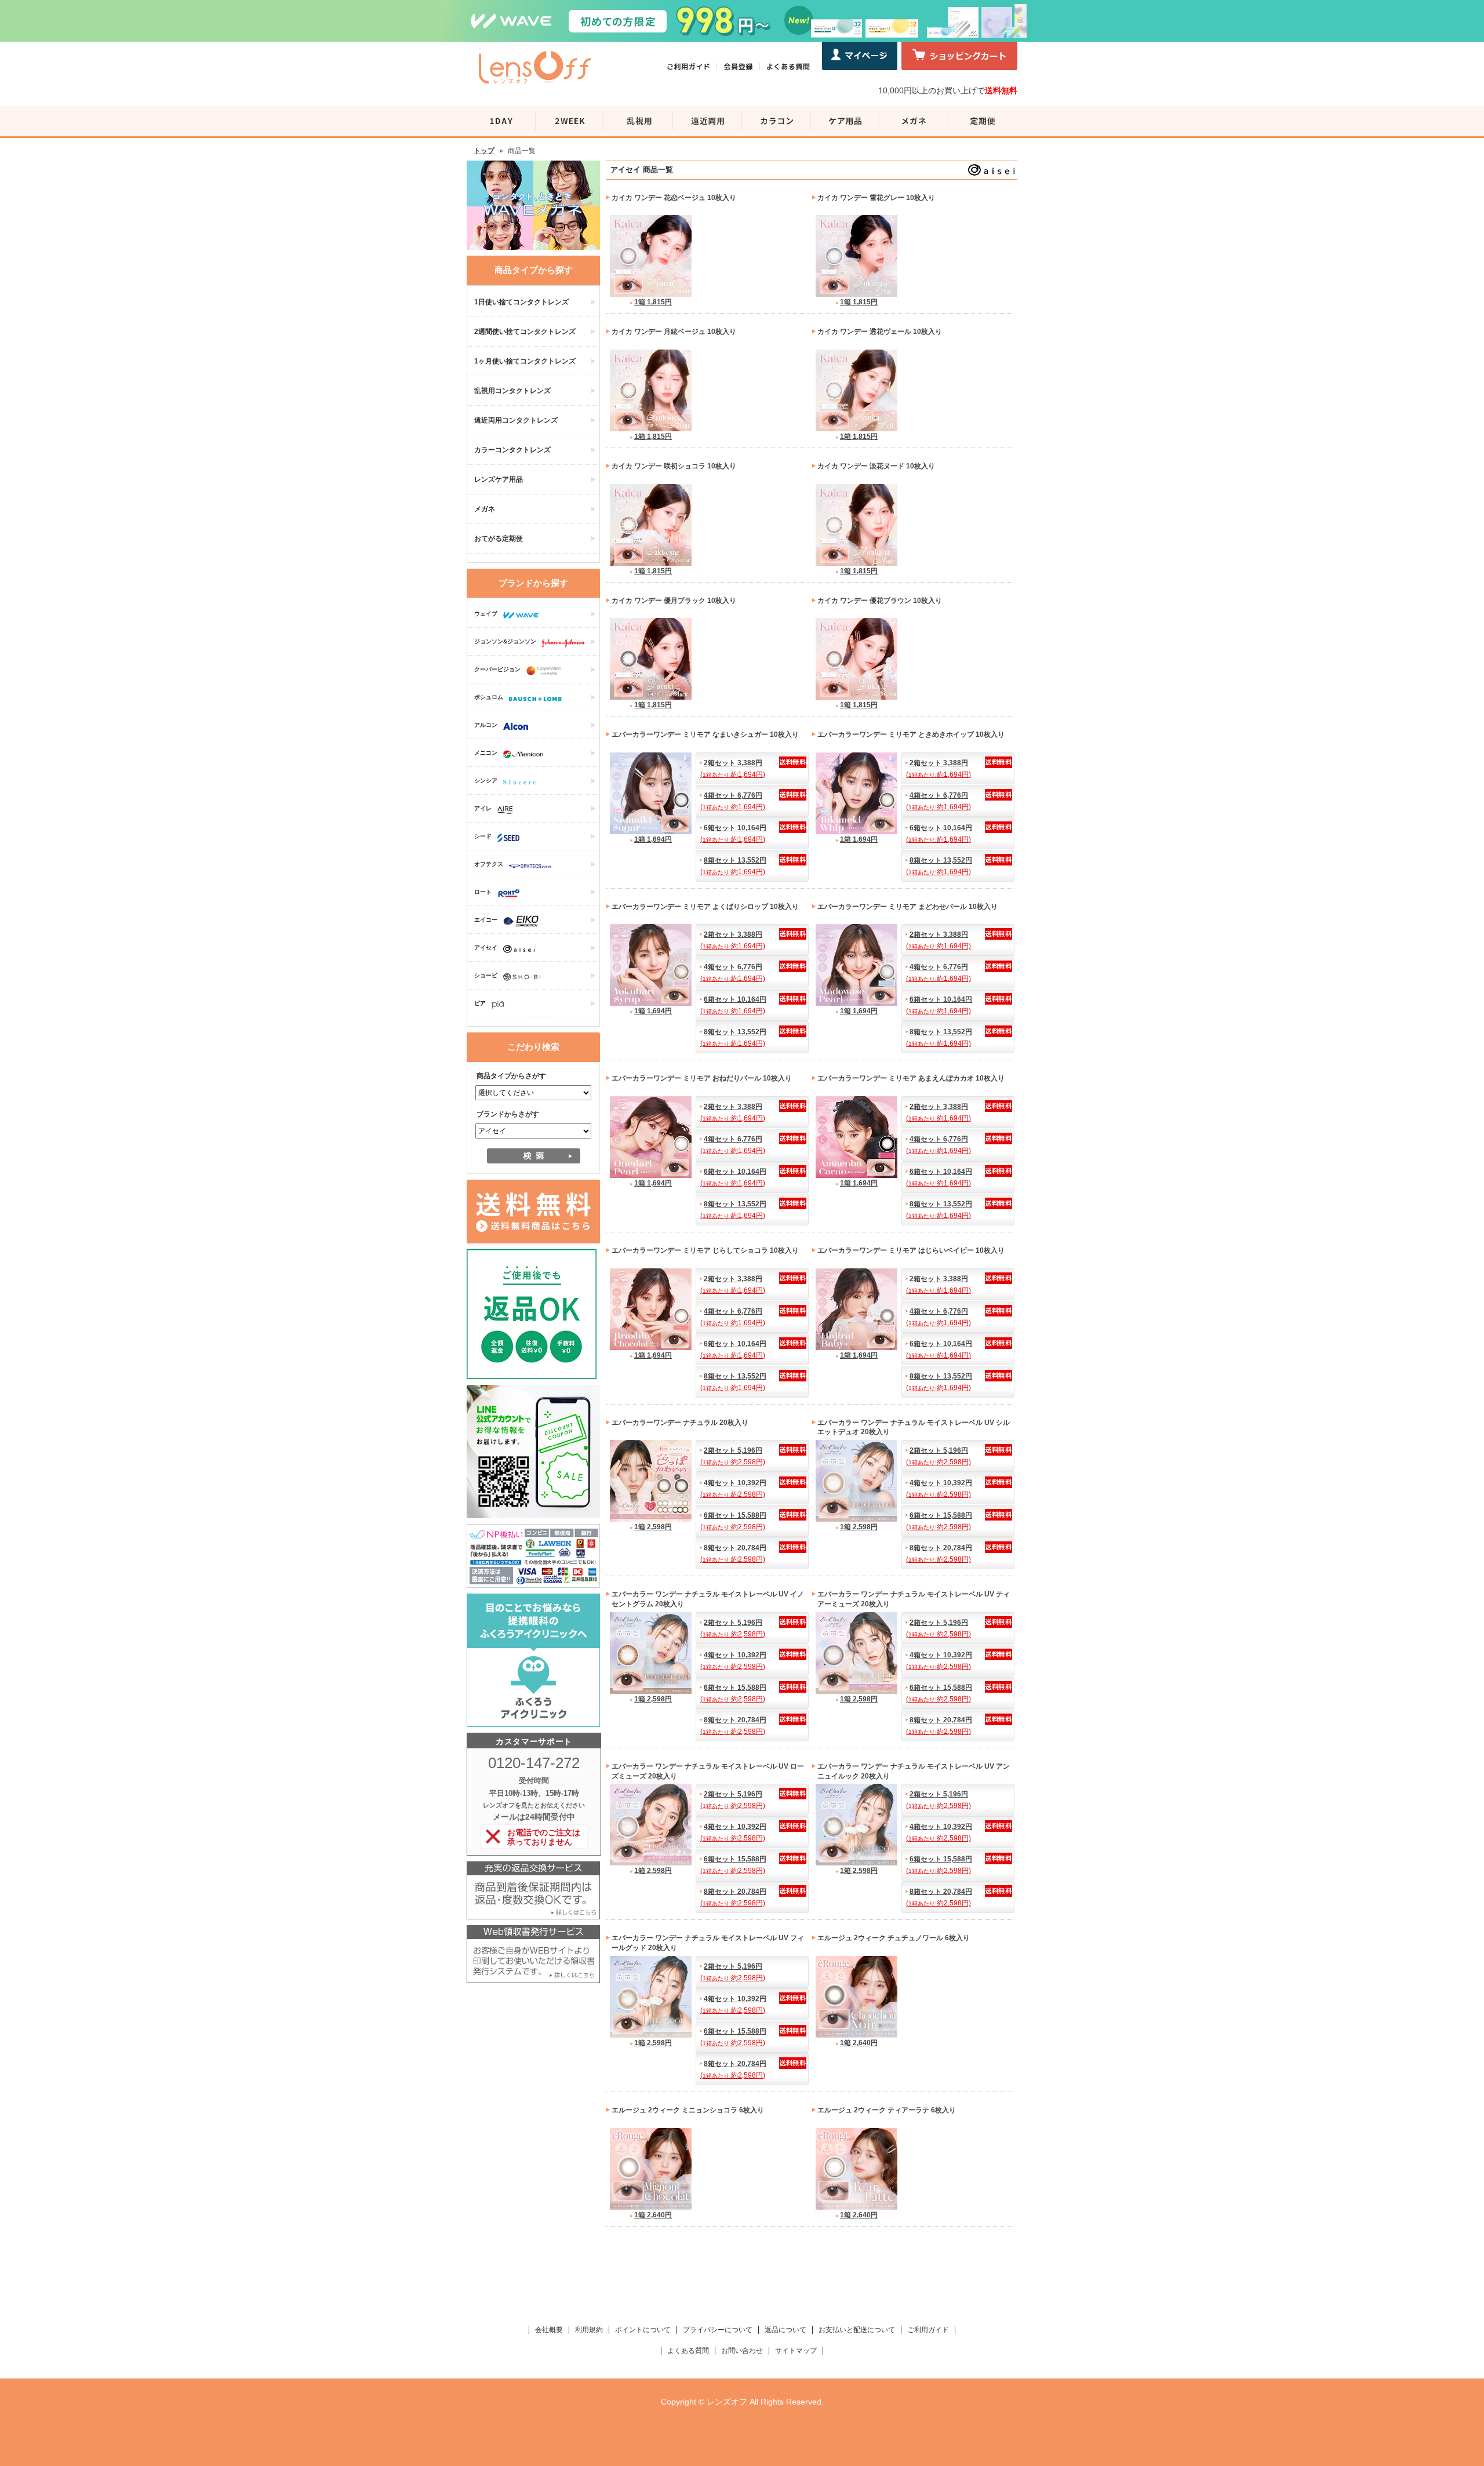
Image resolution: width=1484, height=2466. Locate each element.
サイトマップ (796, 2351)
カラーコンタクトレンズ (512, 450)
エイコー (486, 920)
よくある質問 (688, 2351)
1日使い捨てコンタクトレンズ (521, 302)
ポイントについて (643, 2330)
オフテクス (489, 864)
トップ (484, 151)
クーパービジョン (497, 669)
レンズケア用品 (499, 479)
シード (483, 836)
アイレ (483, 808)
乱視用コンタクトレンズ (512, 391)
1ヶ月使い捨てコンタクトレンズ (525, 361)
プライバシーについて (718, 2330)
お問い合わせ (742, 2351)
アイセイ (486, 948)
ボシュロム (489, 697)
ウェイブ (486, 614)
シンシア (486, 781)
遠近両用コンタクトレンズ (516, 420)
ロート (483, 892)
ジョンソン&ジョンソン (505, 641)
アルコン (486, 725)
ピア (480, 1003)
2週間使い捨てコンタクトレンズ (525, 332)
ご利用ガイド (928, 2330)
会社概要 (549, 2330)
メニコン (486, 753)
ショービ (486, 975)
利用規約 (589, 2330)
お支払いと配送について (857, 2330)
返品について (785, 2330)
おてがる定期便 (499, 539)
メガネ (485, 509)
